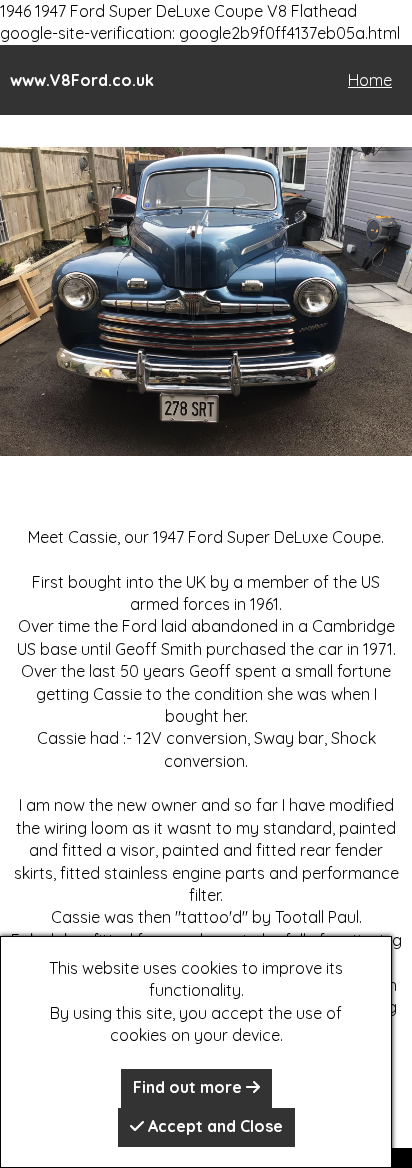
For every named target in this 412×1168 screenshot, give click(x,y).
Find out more (189, 1087)
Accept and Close (213, 1126)
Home (370, 80)
